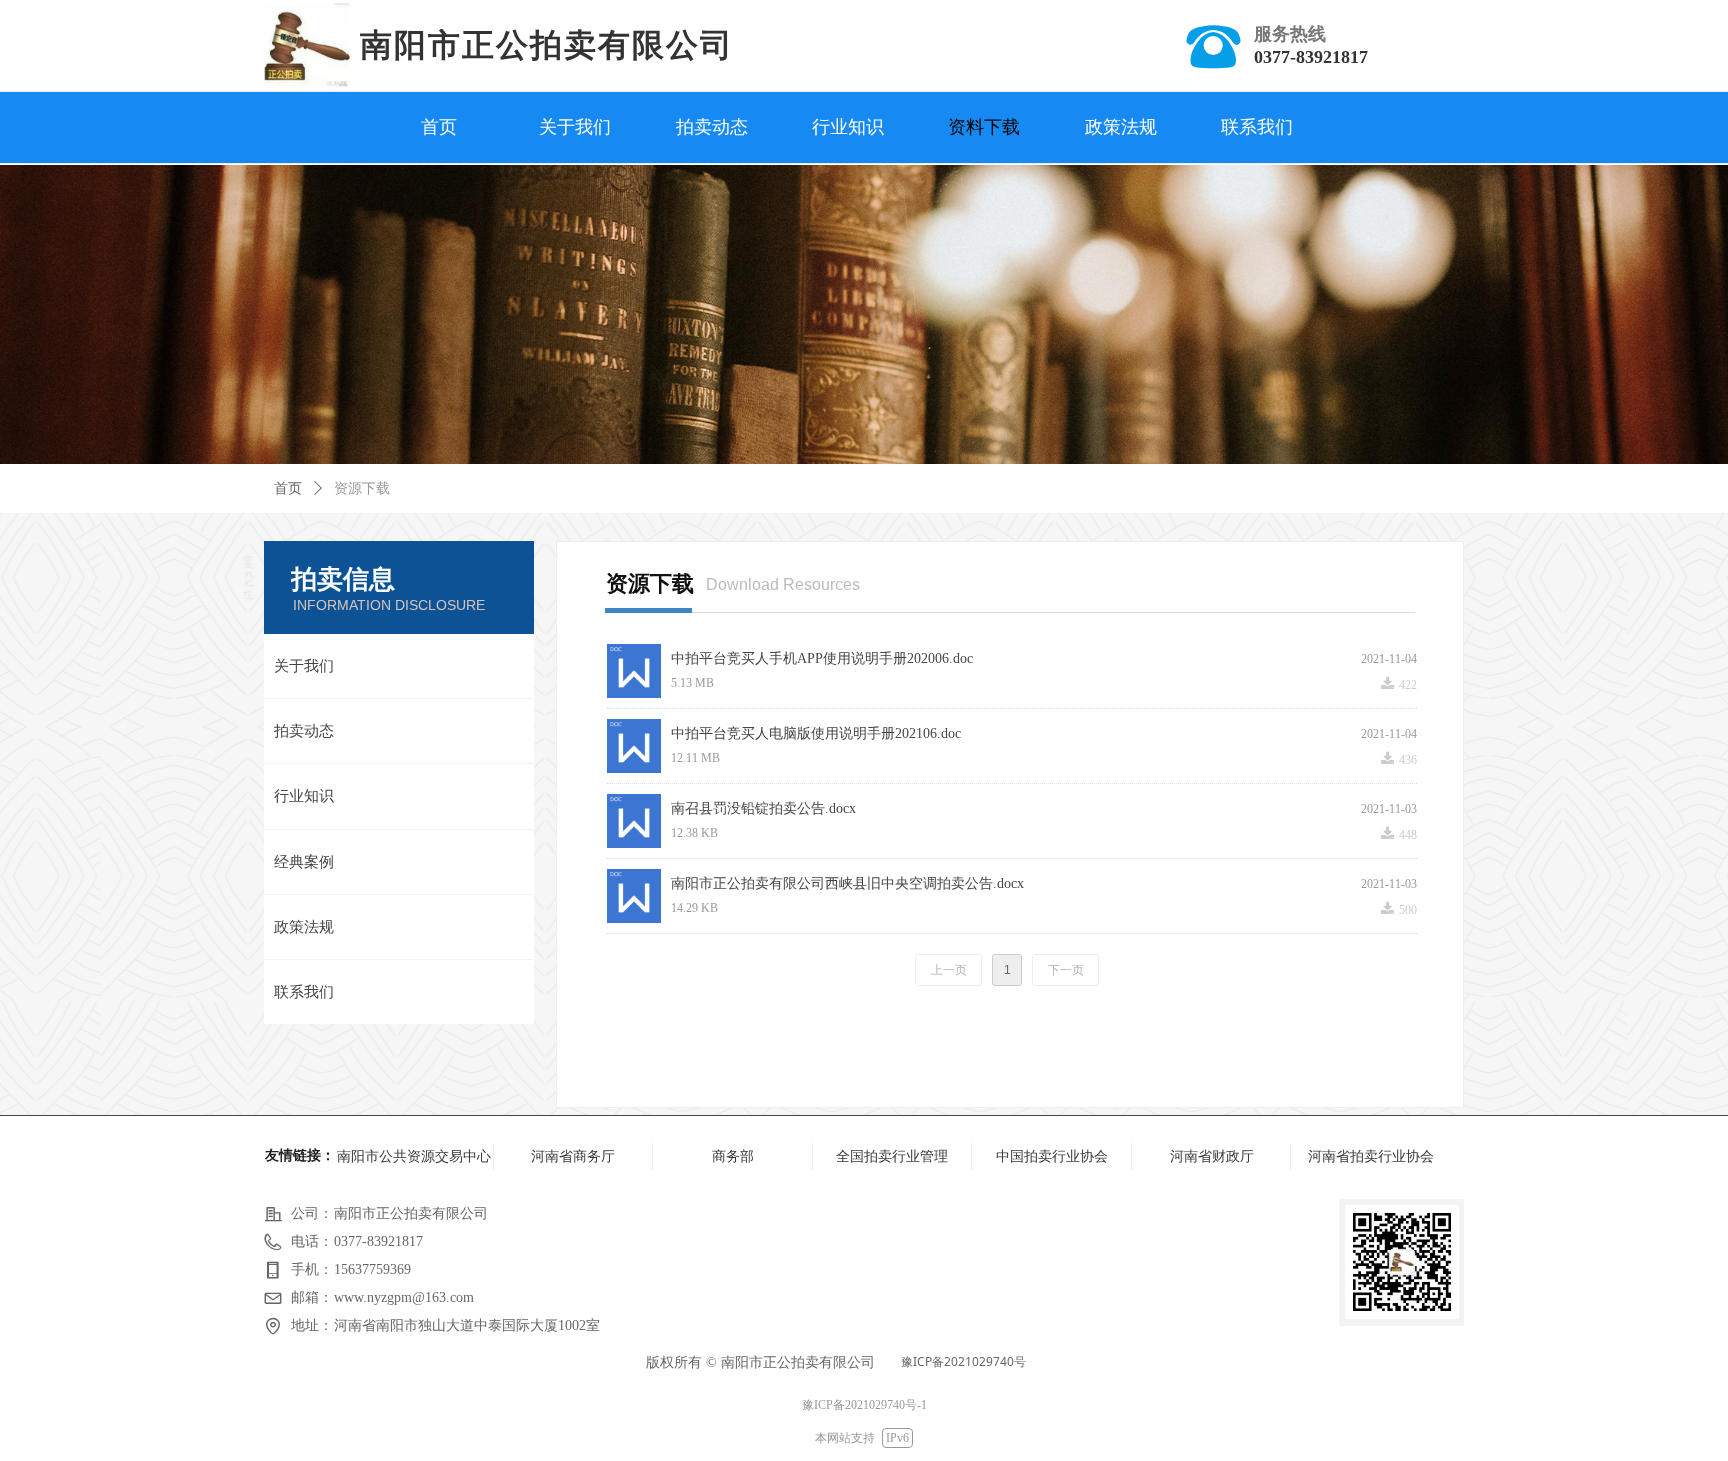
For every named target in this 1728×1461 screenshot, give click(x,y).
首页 (288, 488)
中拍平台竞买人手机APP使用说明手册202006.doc (822, 658)
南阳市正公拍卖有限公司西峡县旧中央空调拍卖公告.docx (847, 883)
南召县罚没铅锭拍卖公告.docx (763, 808)
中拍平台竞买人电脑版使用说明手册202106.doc (816, 733)
